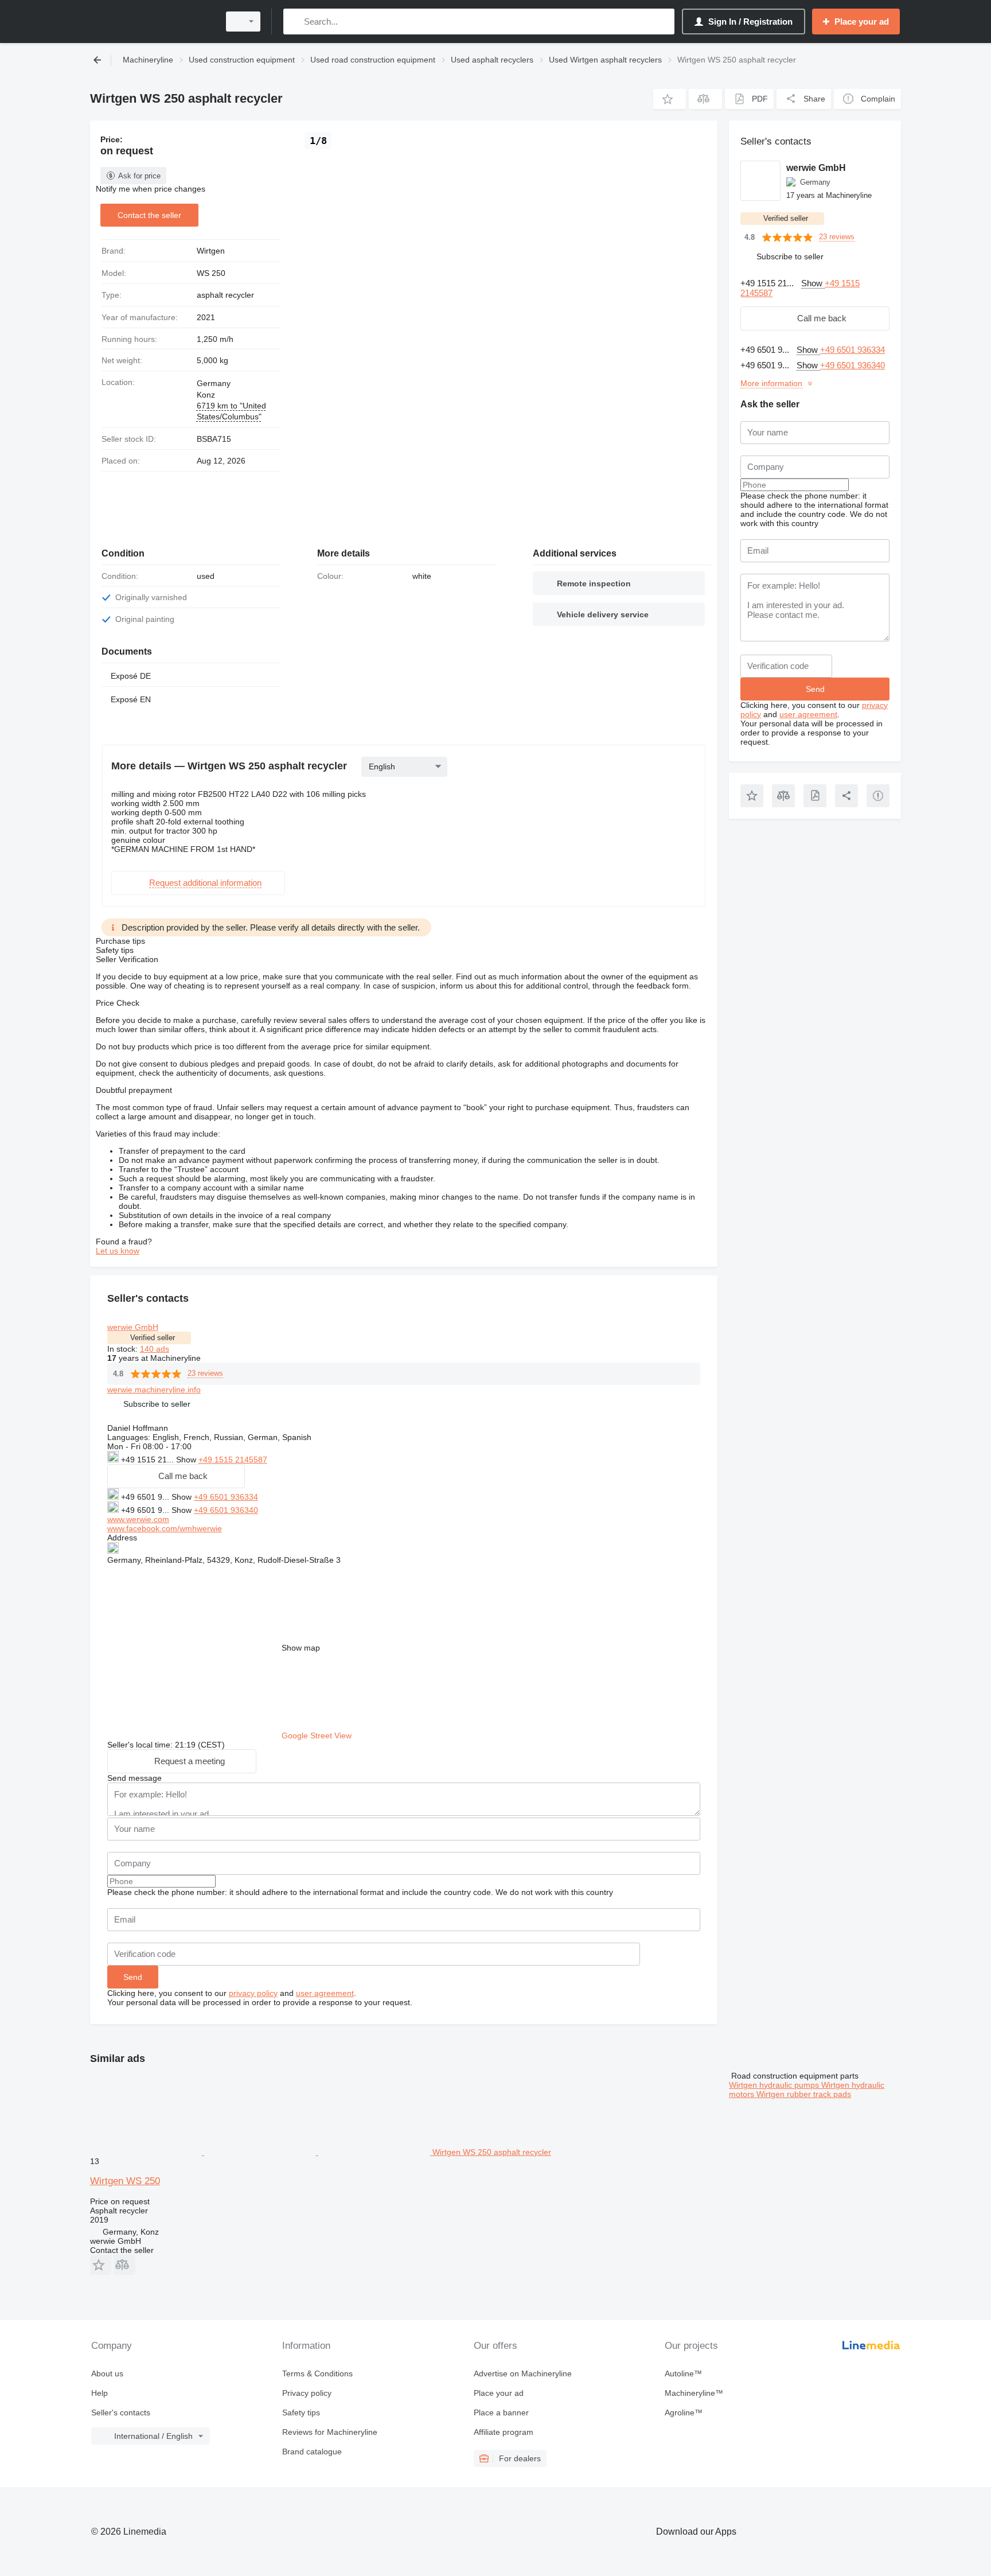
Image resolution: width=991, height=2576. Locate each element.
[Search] (294, 22)
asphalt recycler (225, 295)
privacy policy (253, 1993)
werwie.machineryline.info (154, 1390)
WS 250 (211, 273)
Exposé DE (131, 676)
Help (100, 2393)
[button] (670, 99)
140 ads (155, 1349)
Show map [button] (301, 1648)
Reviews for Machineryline (330, 2432)
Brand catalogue (312, 2452)
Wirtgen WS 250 (125, 2181)
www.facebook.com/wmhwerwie (165, 1528)
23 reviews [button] (205, 1373)
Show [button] (187, 1460)
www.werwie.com (138, 1519)
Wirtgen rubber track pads (804, 2094)
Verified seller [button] (153, 1338)
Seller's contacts (121, 2412)
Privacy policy (307, 2393)
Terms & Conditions (317, 2373)
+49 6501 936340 (226, 1510)
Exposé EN (131, 699)
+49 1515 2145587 (233, 1460)
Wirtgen (211, 251)
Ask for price (139, 176)
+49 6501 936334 (226, 1497)
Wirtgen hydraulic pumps (775, 2085)
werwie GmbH (133, 1327)
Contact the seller (149, 215)
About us (107, 2373)
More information (771, 383)
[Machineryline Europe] (151, 22)
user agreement (325, 1993)
